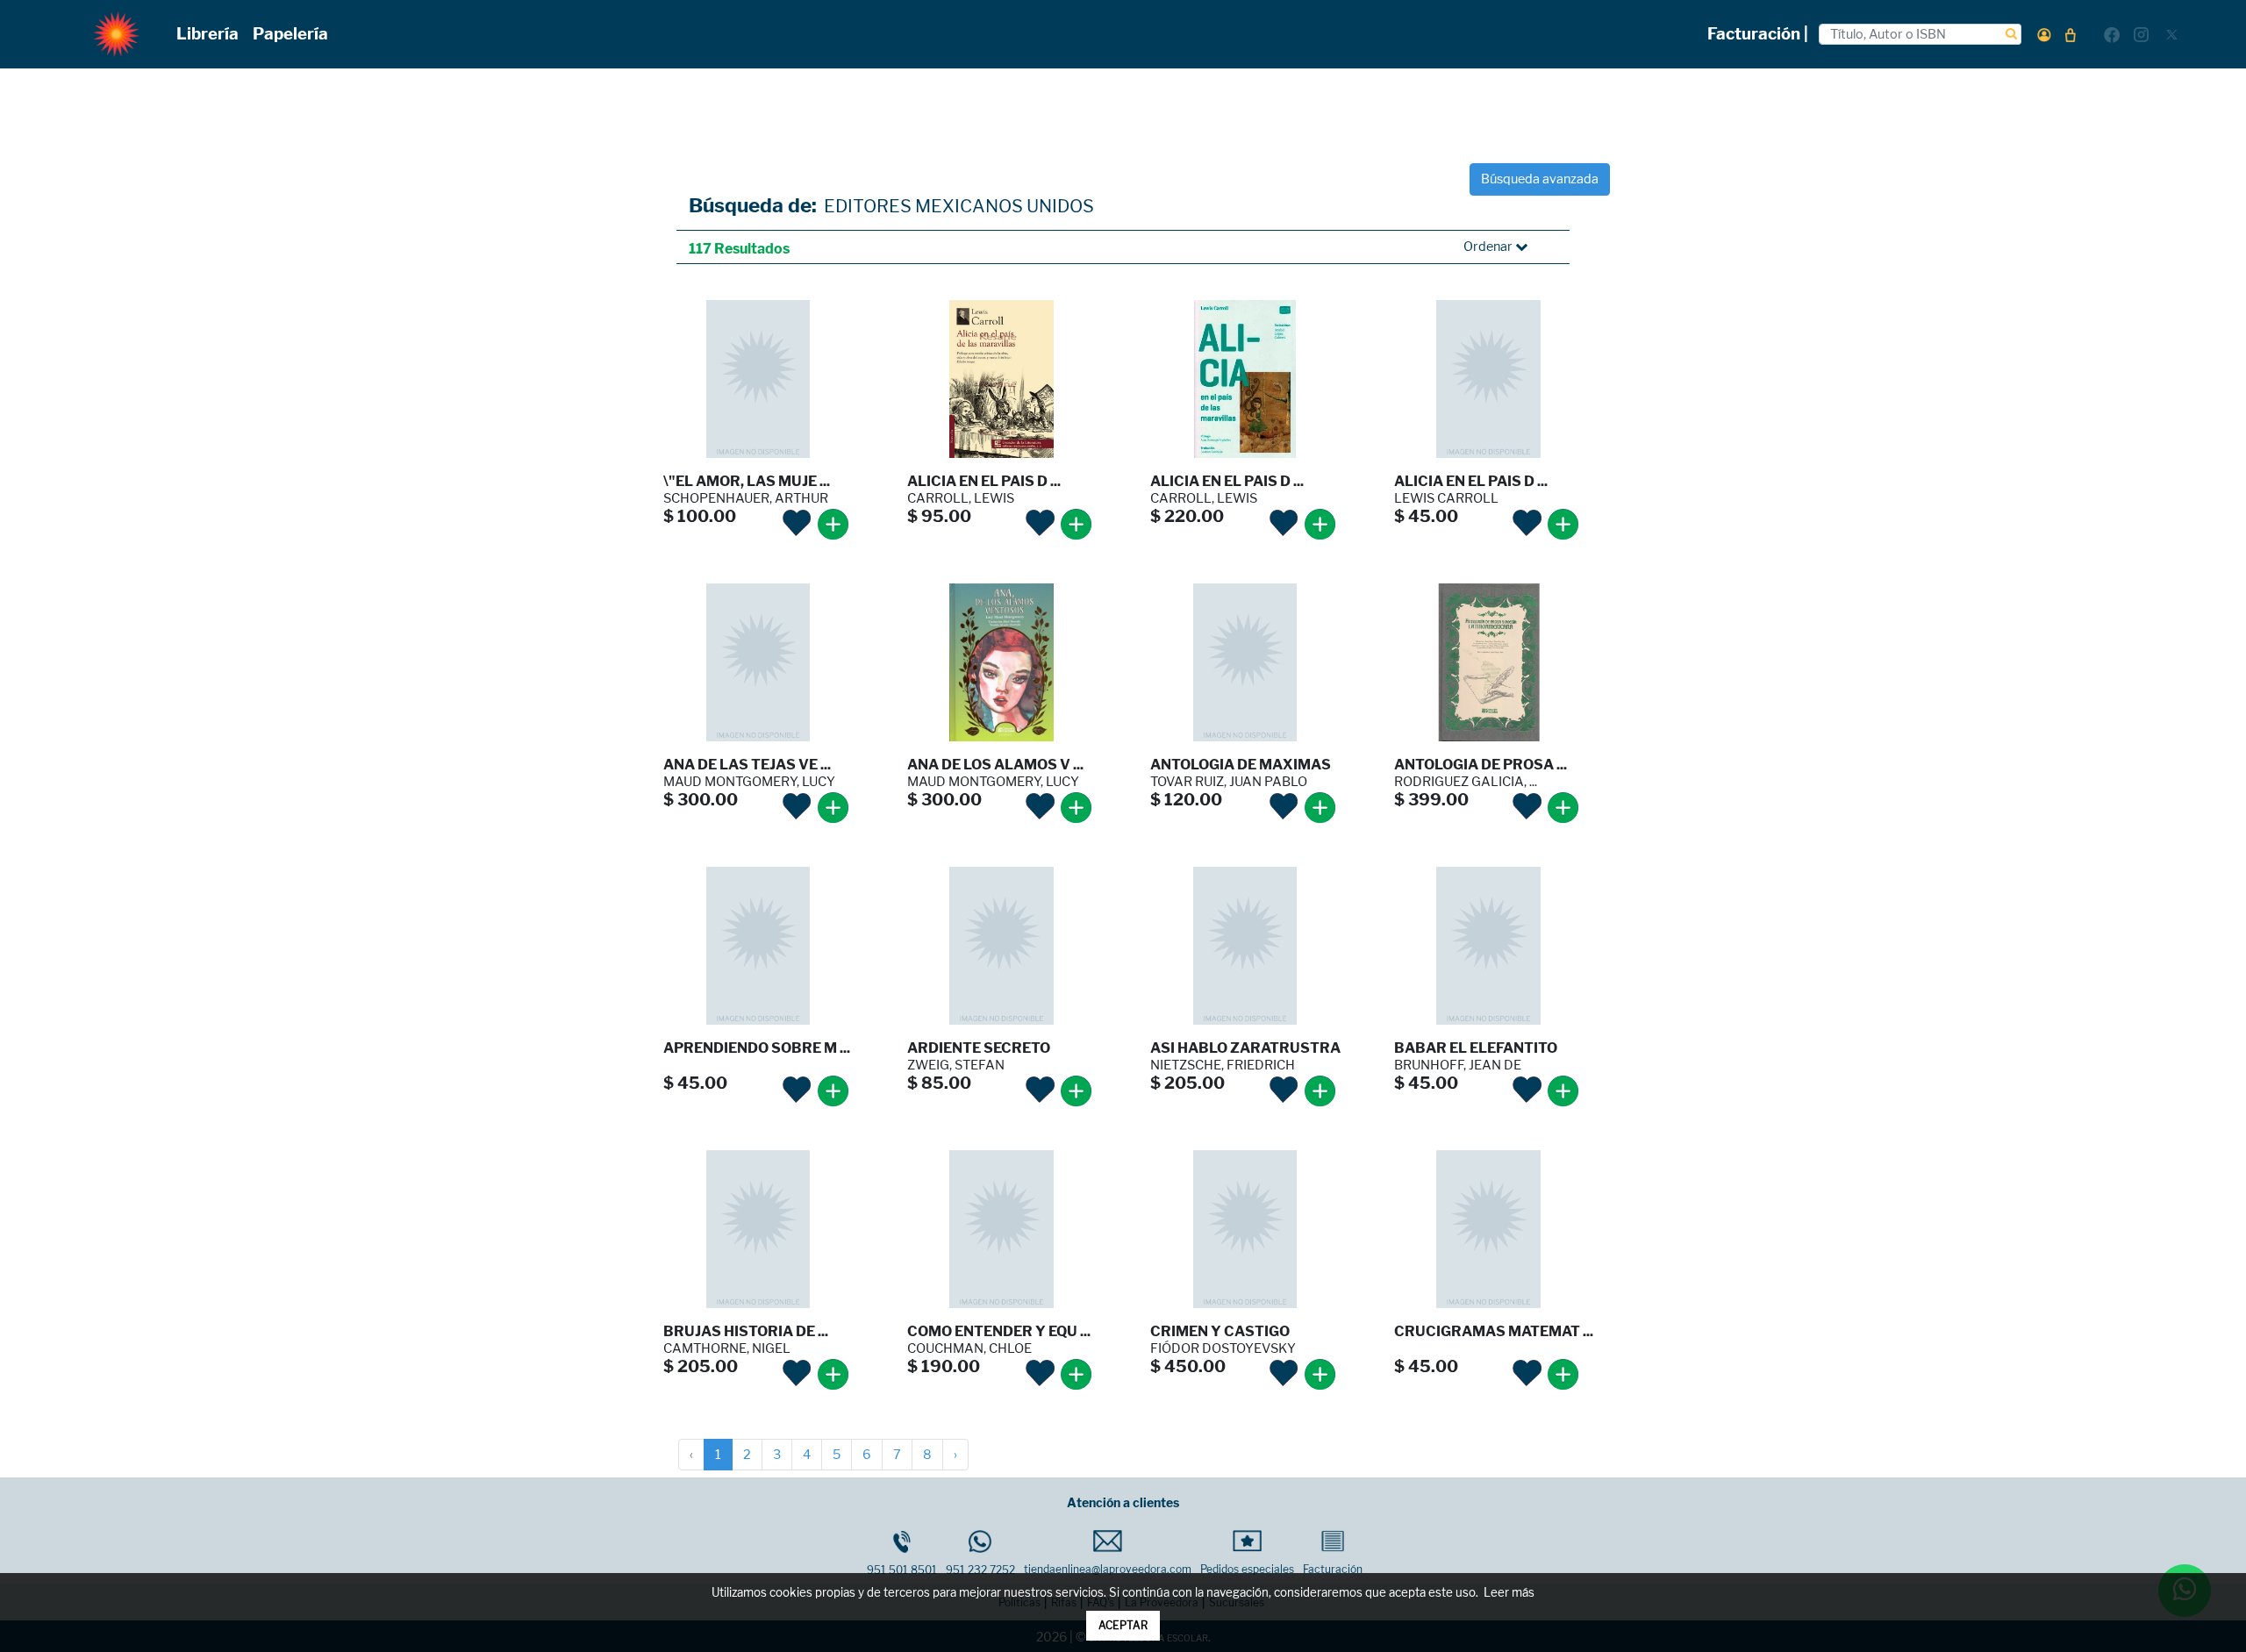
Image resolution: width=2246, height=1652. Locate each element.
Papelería (290, 34)
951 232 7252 (980, 1570)
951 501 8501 (902, 1570)
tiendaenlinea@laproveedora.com (1108, 1569)
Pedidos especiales (1247, 1569)
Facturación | (1758, 34)
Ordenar (1489, 247)
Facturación (1333, 1569)
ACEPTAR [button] (1123, 1625)
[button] (2044, 35)
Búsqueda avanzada (1540, 179)
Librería (207, 34)
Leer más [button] (1509, 1593)
